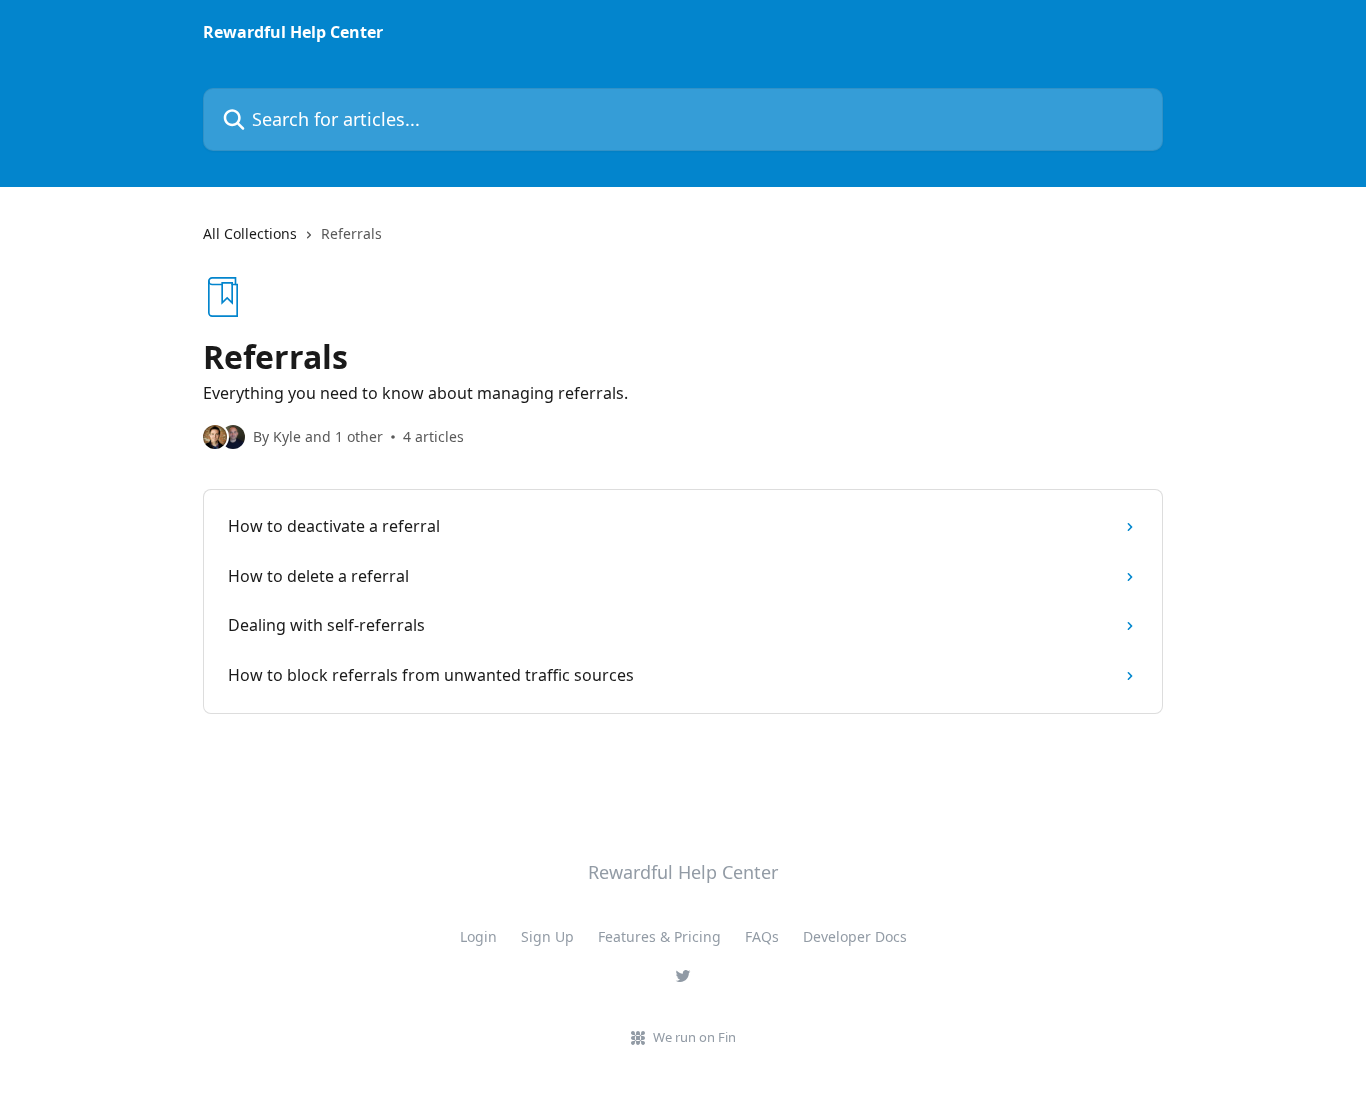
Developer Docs (855, 936)
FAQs (762, 936)
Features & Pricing (659, 936)
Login (478, 936)
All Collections (250, 233)
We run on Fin (694, 1037)
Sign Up (547, 936)
